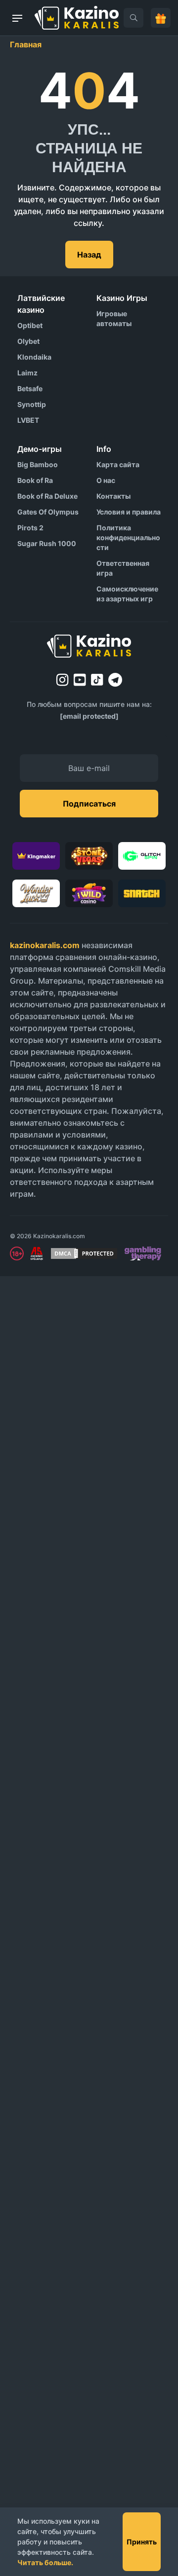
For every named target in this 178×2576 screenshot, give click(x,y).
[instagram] (63, 680)
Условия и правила (129, 512)
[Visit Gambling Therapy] (143, 1253)
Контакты (113, 496)
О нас (106, 480)
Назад (89, 255)
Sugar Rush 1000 (47, 543)
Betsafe (30, 388)
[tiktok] (97, 680)
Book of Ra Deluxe (47, 496)
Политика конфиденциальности (128, 537)
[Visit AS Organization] (37, 1253)
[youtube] (80, 680)
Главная (26, 44)
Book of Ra (35, 480)
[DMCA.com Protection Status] (84, 1253)
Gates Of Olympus (48, 512)
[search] (133, 18)
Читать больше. (45, 2562)
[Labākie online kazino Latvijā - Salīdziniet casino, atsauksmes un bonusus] (77, 18)
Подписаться (89, 804)
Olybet (28, 341)
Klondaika (34, 357)
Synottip (32, 404)
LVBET (28, 420)
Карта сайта (118, 464)
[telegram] (115, 680)
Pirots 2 (30, 528)
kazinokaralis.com (45, 945)
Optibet (30, 325)
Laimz (27, 373)
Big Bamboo (38, 464)
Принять (142, 2542)
